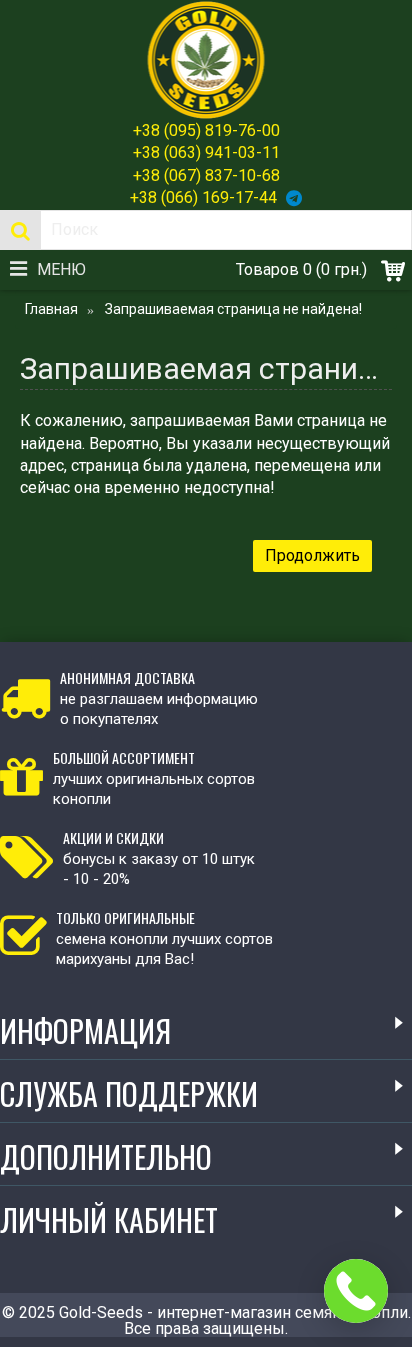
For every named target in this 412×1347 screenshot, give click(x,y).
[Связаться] (356, 1291)
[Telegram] (294, 197)
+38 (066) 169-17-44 (203, 197)
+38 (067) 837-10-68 (206, 175)
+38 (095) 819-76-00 (206, 130)
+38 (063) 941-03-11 (206, 152)
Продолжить (312, 555)
